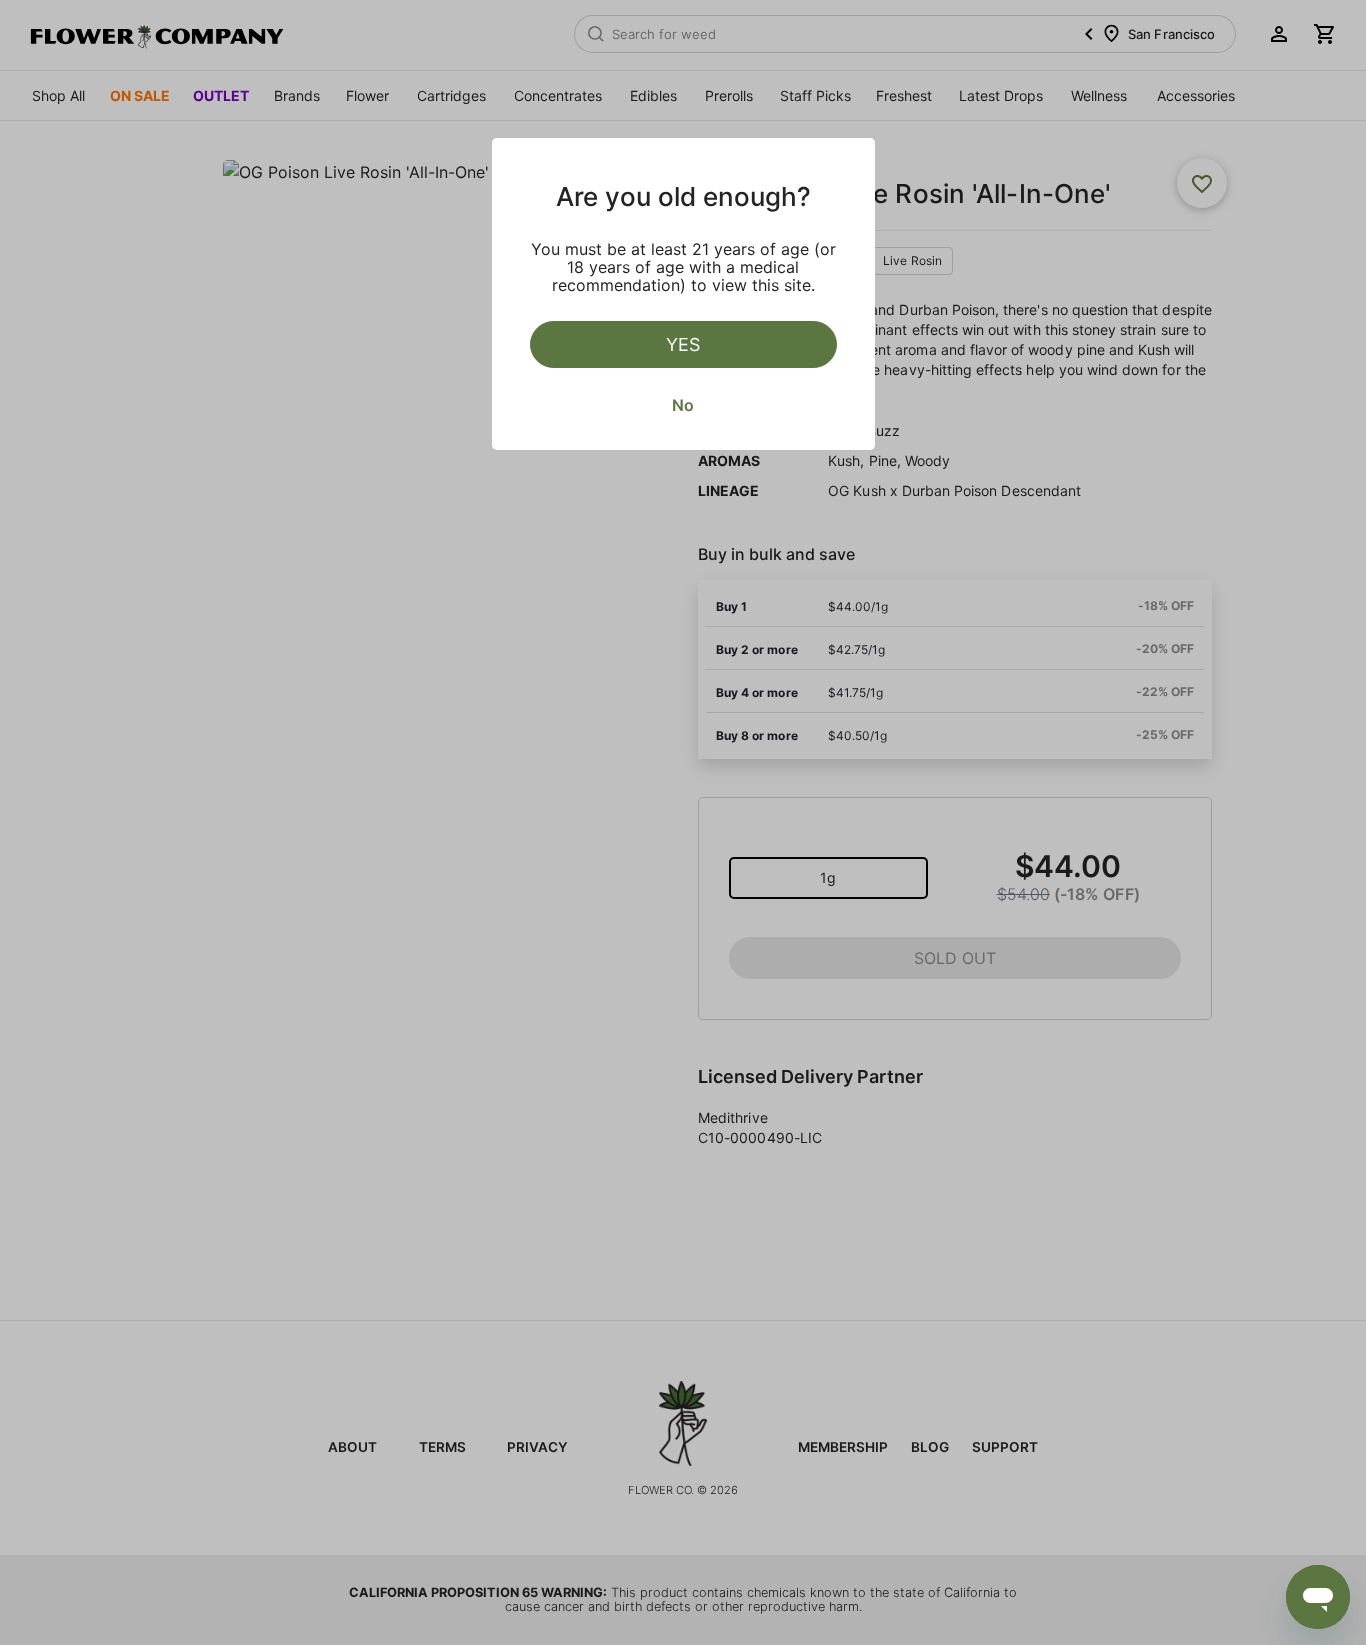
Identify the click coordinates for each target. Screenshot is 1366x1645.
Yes (683, 344)
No (683, 405)
